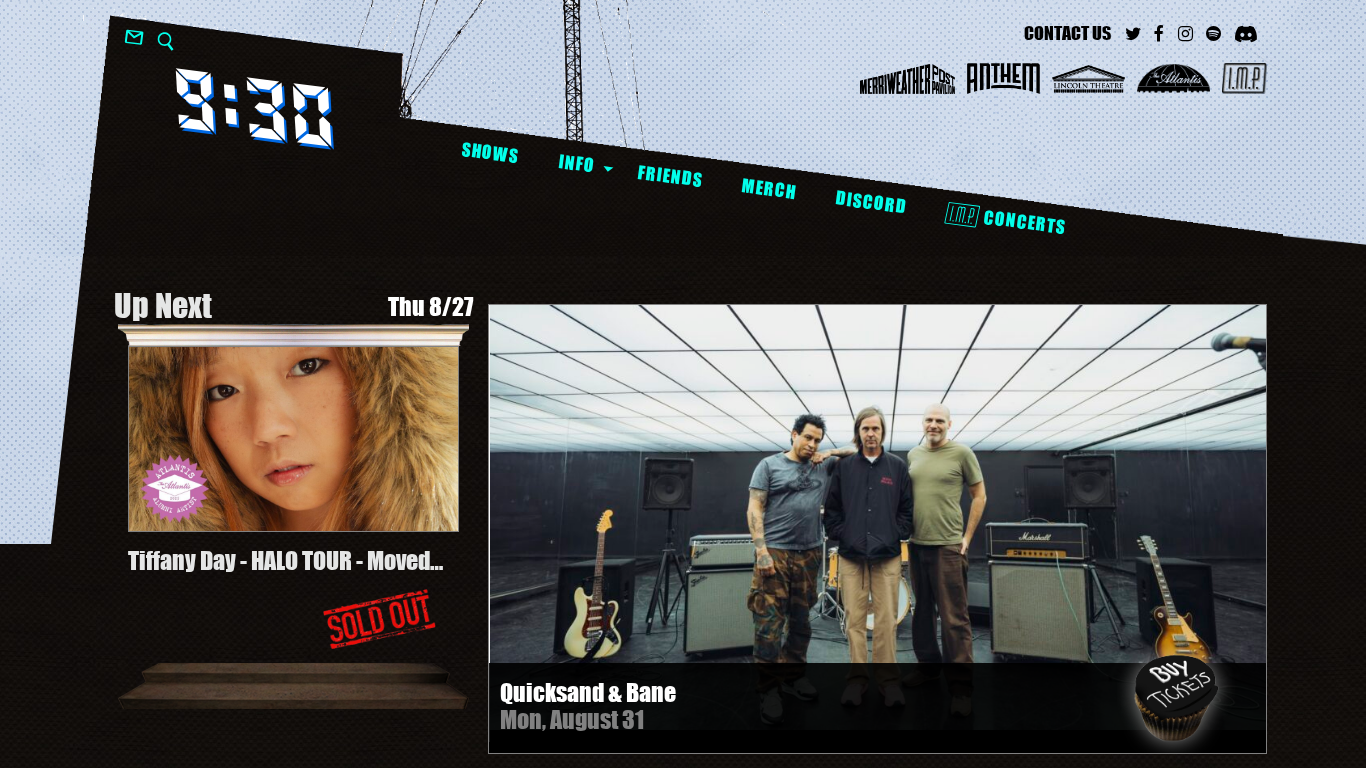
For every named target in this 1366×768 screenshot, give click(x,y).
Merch (768, 188)
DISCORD (870, 202)
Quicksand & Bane (588, 692)
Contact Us (1067, 33)
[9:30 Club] (254, 108)
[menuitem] (489, 153)
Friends (669, 176)
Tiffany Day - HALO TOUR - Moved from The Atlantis (279, 561)
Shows (490, 152)
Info (576, 163)
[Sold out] (379, 619)
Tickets (1176, 698)
